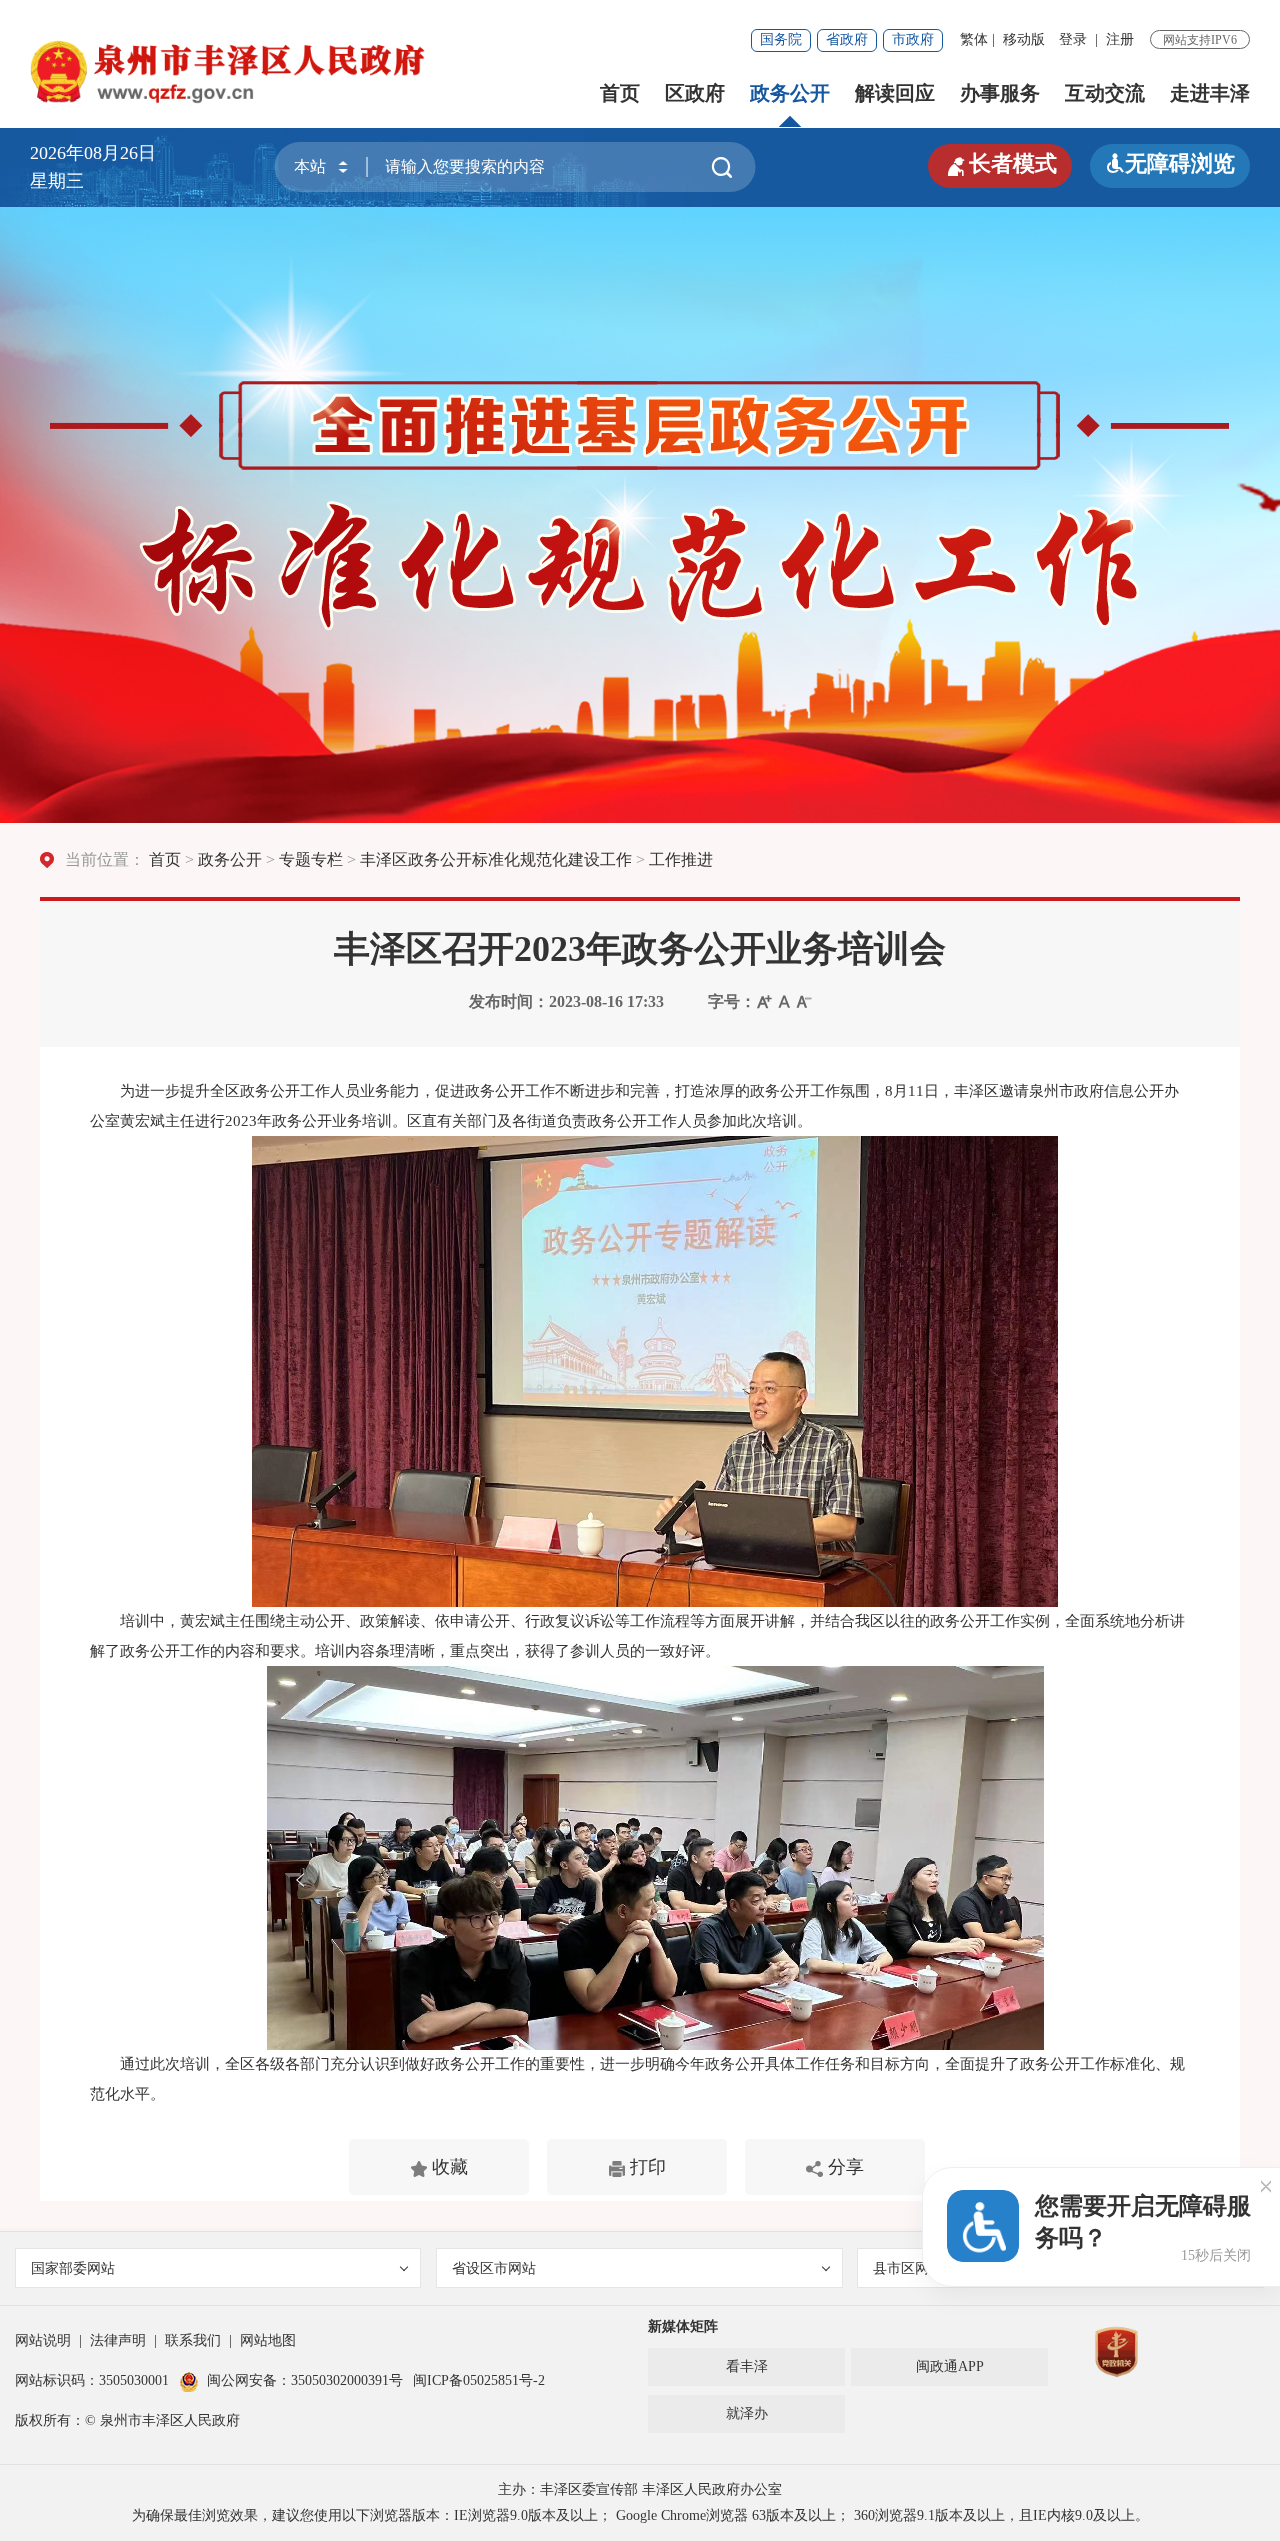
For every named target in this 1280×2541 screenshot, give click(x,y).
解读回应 (895, 93)
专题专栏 (311, 859)
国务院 (781, 39)
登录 (1073, 39)
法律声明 (118, 2340)
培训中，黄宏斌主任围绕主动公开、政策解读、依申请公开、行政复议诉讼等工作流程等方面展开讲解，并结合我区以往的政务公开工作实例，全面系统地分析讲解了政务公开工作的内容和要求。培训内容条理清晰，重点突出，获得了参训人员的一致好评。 (637, 1636)
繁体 (974, 39)
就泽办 (747, 2413)
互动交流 (1105, 93)
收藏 (447, 2167)
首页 (620, 93)
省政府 (847, 39)
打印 (645, 2167)
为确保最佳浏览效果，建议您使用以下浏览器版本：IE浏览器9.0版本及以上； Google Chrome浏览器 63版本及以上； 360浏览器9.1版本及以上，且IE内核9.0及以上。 (640, 2515)
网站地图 (268, 2340)
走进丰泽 (1210, 93)
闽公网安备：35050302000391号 (305, 2380)
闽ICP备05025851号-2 (479, 2380)
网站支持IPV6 (1200, 40)
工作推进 (681, 859)
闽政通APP (950, 2366)
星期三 (57, 181)
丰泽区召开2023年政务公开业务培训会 (640, 949)
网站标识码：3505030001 (92, 2380)
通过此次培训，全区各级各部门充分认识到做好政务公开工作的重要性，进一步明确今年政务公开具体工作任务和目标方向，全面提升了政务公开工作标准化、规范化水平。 (637, 2079)
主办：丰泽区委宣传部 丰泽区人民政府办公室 (640, 2489)
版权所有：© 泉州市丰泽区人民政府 (127, 2420)
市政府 (913, 39)
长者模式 (1000, 164)
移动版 (1024, 39)
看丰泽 (747, 2366)
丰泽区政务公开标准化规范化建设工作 (496, 859)
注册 (1120, 39)
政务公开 (790, 93)
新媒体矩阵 (683, 2326)
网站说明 (43, 2340)
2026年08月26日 (102, 153)
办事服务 (1000, 93)
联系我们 (193, 2340)
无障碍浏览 (1170, 163)
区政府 (695, 93)
